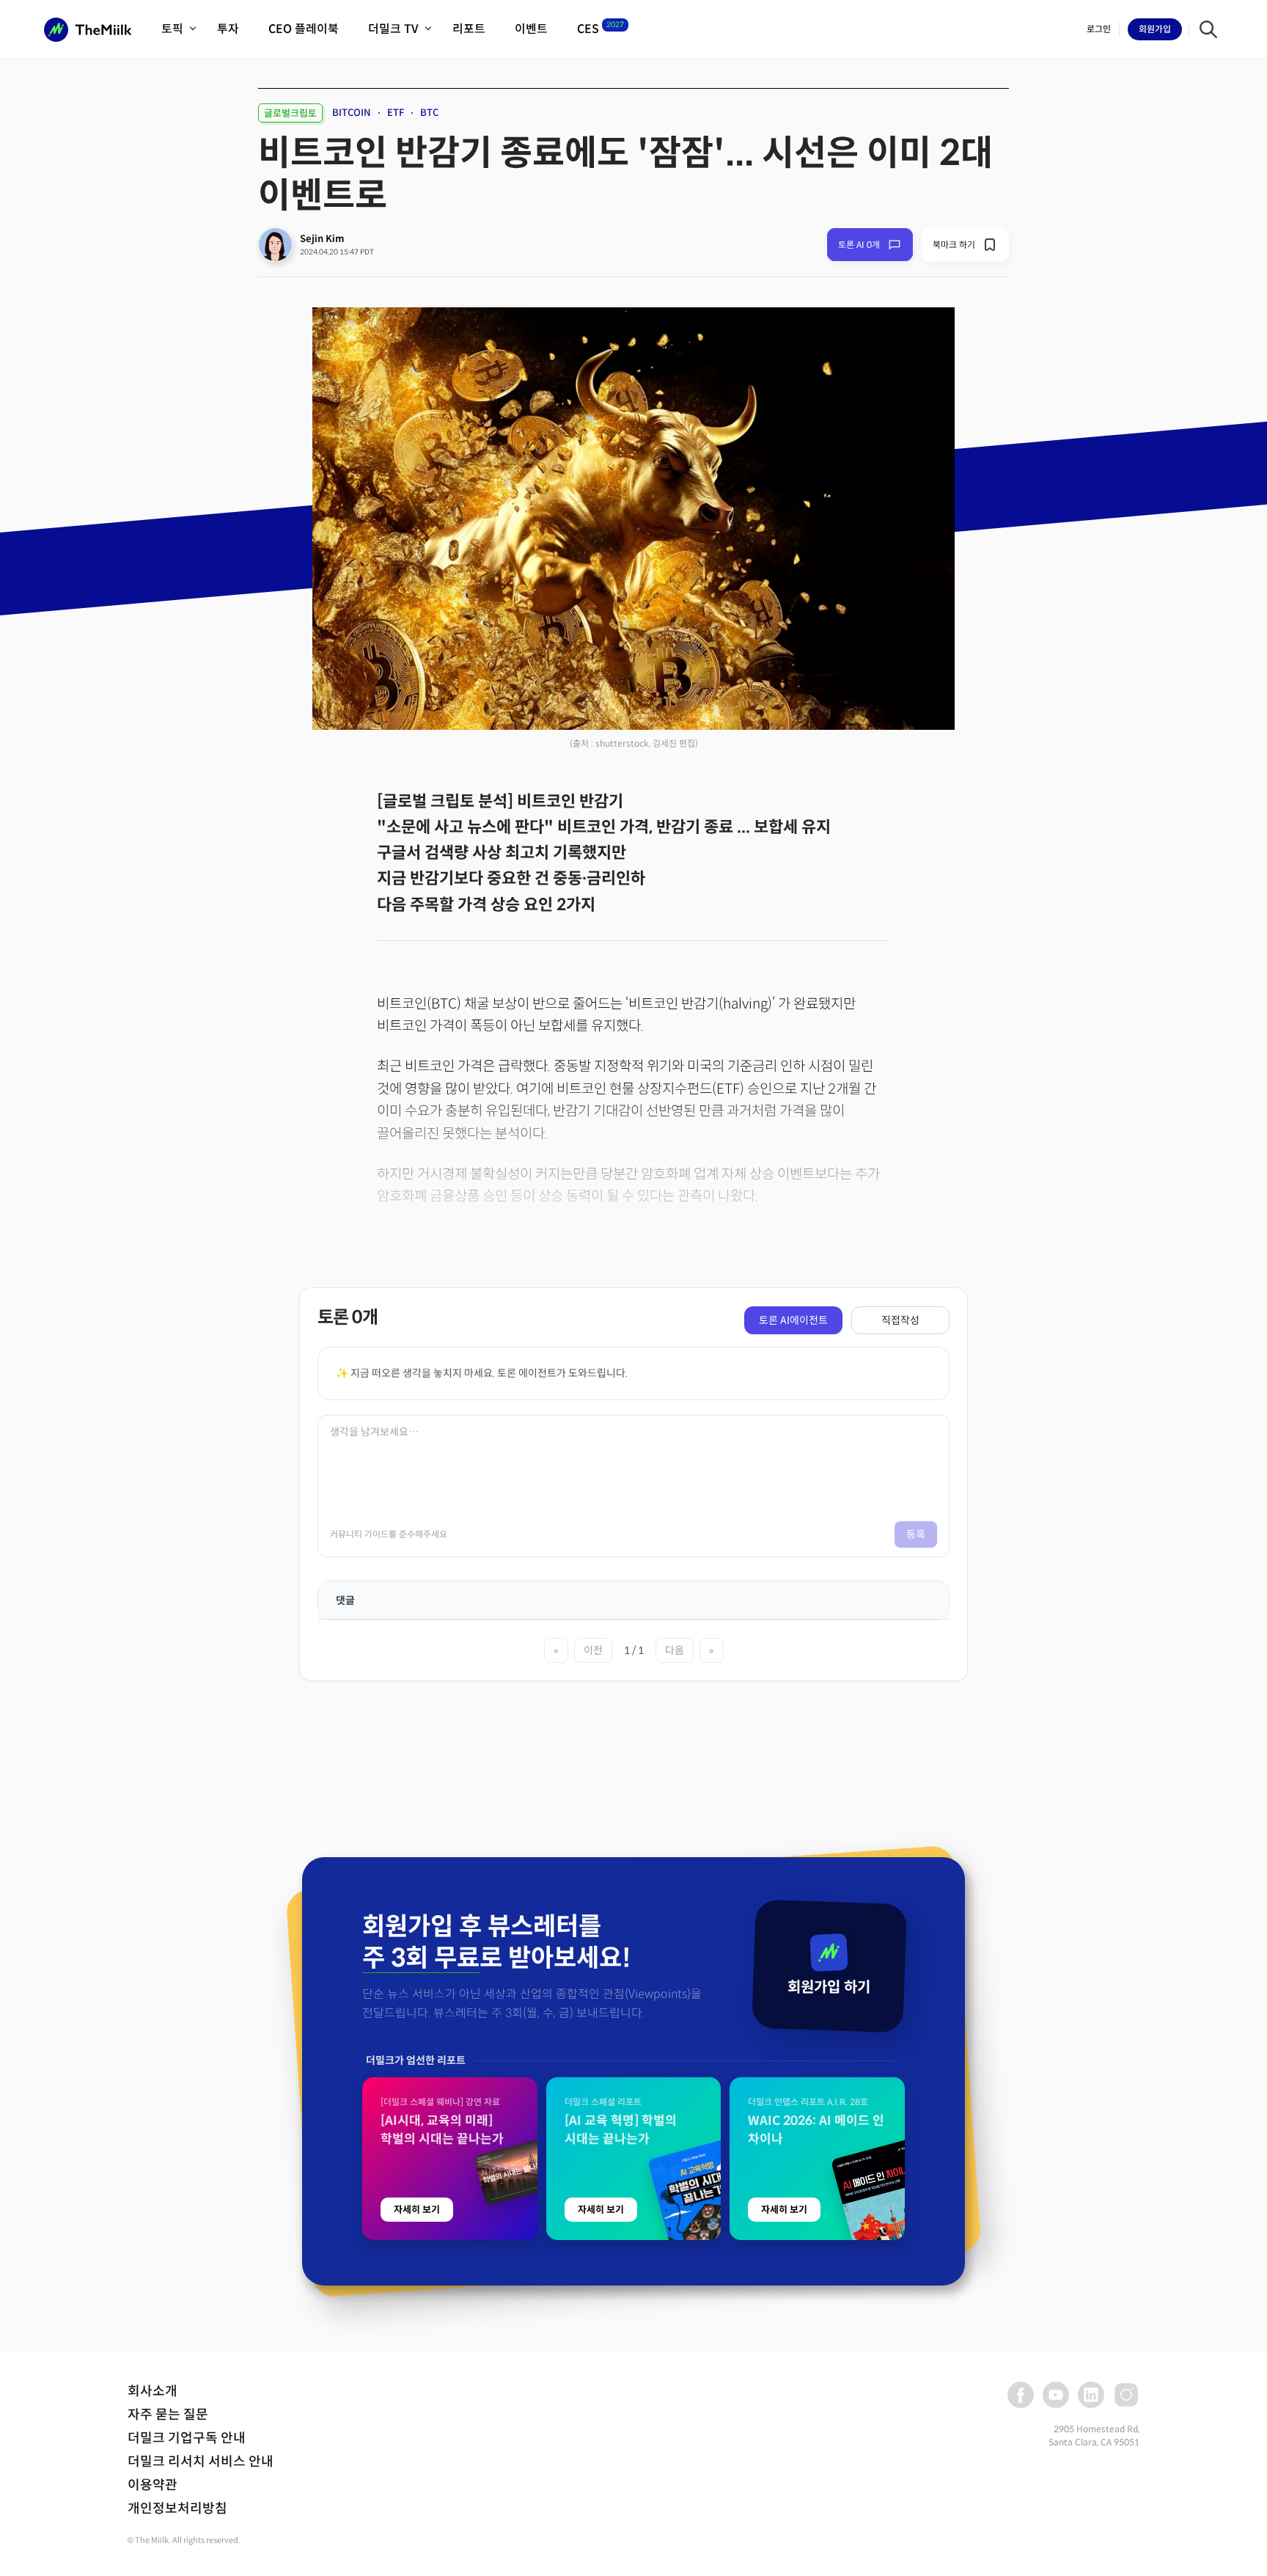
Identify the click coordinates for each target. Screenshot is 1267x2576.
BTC (429, 113)
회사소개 (153, 2391)
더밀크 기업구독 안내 (187, 2438)
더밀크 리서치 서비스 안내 (201, 2462)
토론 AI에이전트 (793, 1320)
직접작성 (900, 1320)
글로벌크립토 (290, 113)
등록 (916, 1534)
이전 (593, 1650)
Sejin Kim (322, 239)
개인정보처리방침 (177, 2509)
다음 (675, 1650)
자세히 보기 (417, 2210)
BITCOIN (352, 113)
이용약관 (153, 2485)
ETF (396, 113)
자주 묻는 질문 (168, 2415)
